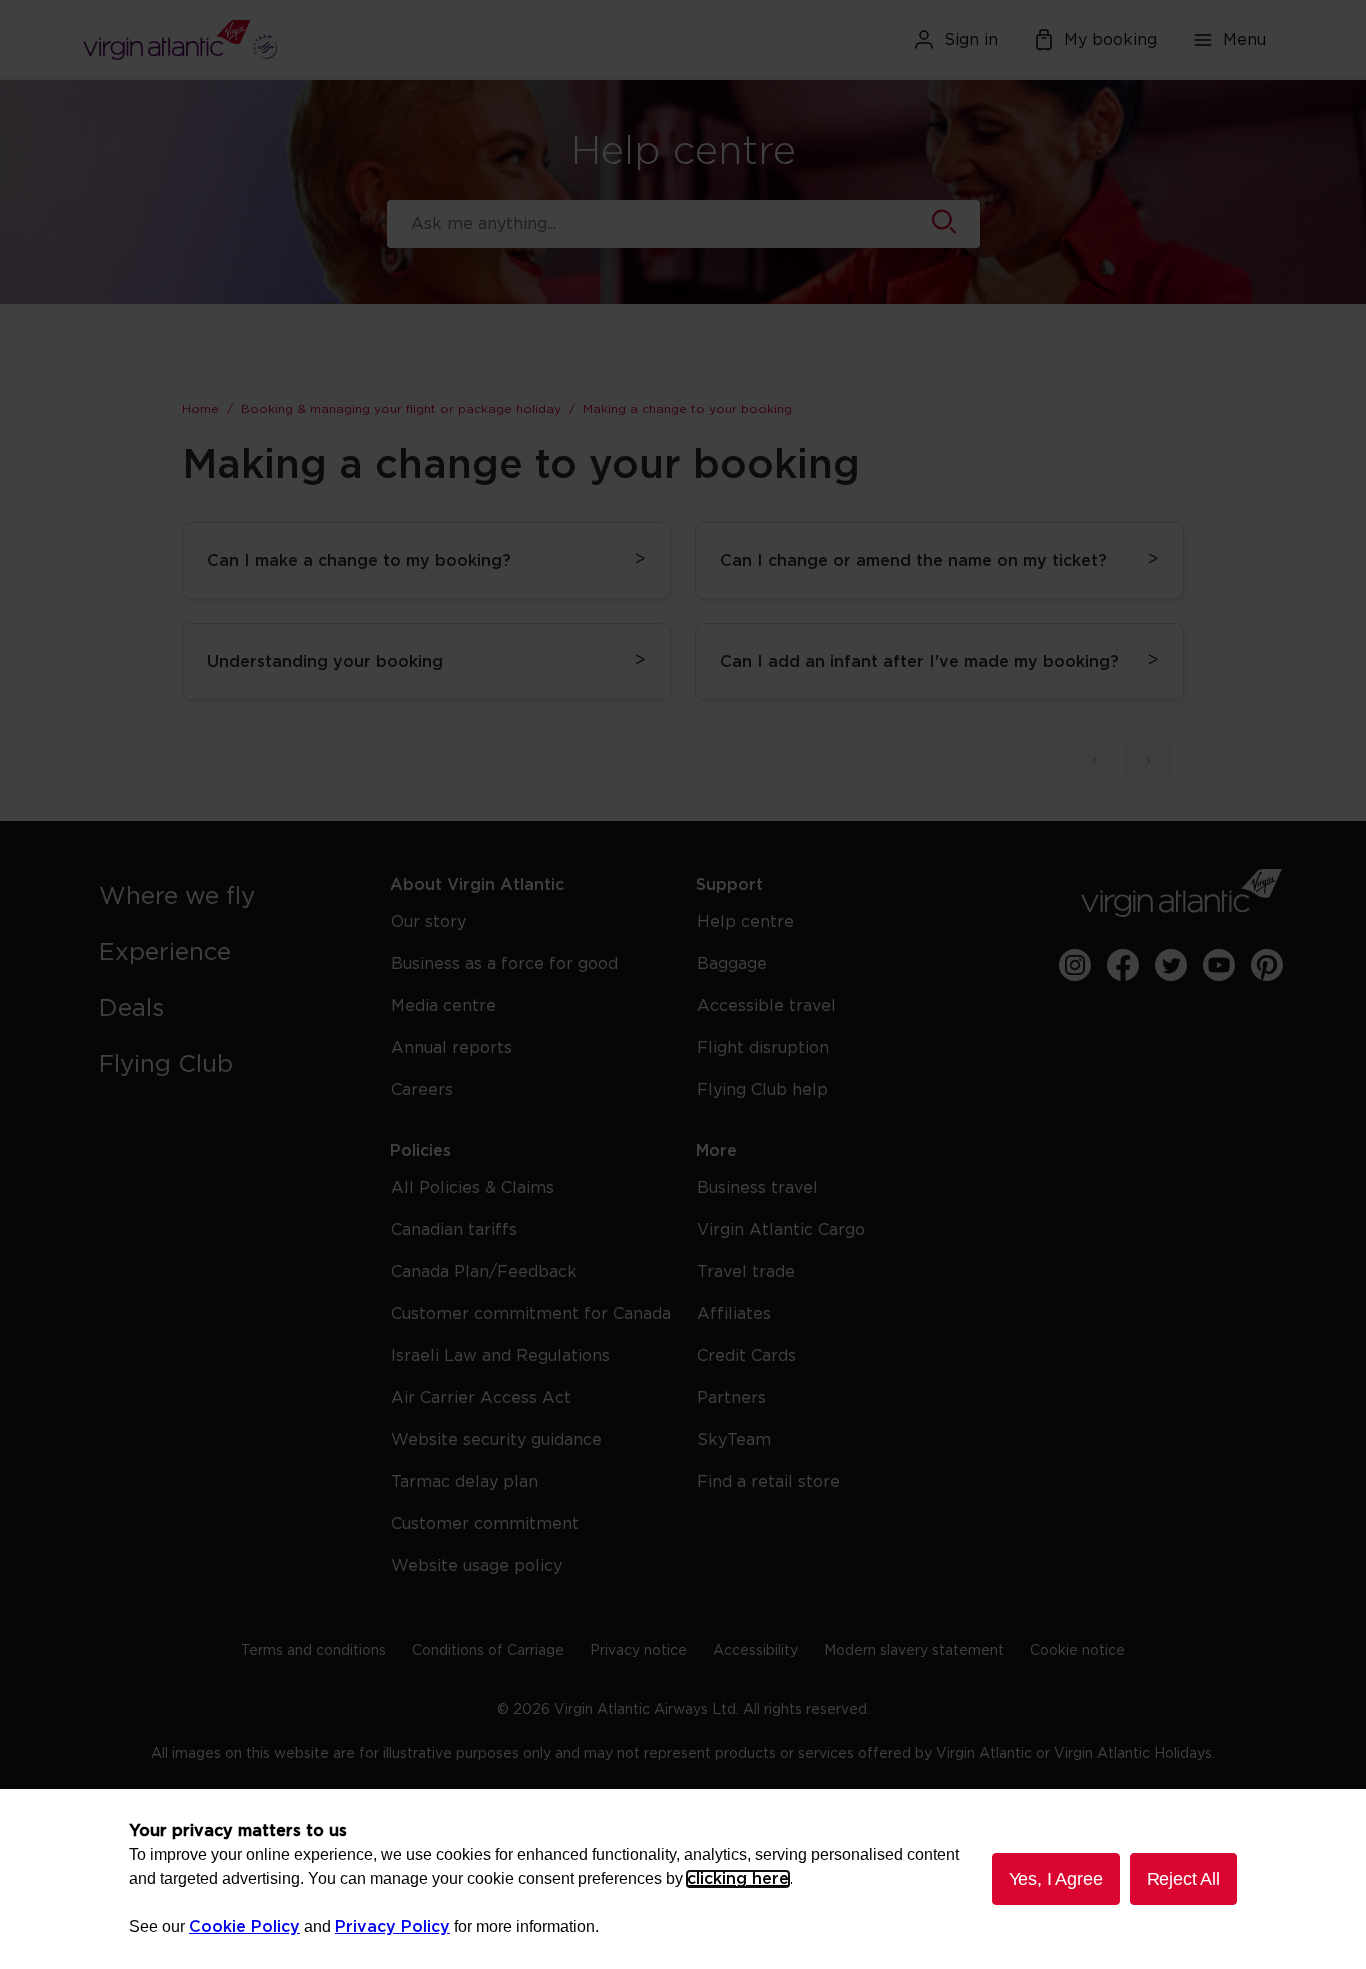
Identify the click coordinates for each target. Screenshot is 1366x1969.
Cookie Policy (244, 1927)
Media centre (443, 1006)
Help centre (745, 922)
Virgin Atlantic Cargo (781, 1230)
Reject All (1183, 1879)
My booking (1110, 40)
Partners (731, 1398)
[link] (224, 897)
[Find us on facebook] (1123, 965)
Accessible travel (766, 1006)
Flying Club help (762, 1090)
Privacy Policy (392, 1927)
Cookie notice (1077, 1651)
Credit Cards (746, 1356)
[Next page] (1148, 761)
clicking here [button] (738, 1879)
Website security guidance (496, 1440)
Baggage (732, 964)
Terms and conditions (313, 1651)
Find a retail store (768, 1482)
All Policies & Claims (472, 1188)
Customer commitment (485, 1524)
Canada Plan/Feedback (484, 1272)
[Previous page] (1095, 761)
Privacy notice (638, 1651)
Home (200, 409)
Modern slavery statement (914, 1651)
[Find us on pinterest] (1267, 965)
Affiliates (734, 1314)
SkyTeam (734, 1440)
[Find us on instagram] (1075, 965)
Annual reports (451, 1048)
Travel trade (746, 1272)
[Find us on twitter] (1171, 965)
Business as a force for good (504, 964)
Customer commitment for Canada (531, 1314)
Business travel (757, 1188)
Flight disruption (763, 1048)
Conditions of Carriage (488, 1651)
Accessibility (755, 1651)
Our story (428, 922)
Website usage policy (476, 1566)
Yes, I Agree (1056, 1879)
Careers (422, 1090)
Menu (1244, 40)
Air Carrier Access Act (481, 1398)
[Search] (944, 224)
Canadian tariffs (454, 1230)
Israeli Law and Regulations (500, 1356)
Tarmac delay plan (464, 1482)
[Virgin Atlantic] (277, 40)
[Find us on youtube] (1219, 965)
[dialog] (683, 1879)
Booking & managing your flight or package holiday (401, 409)
